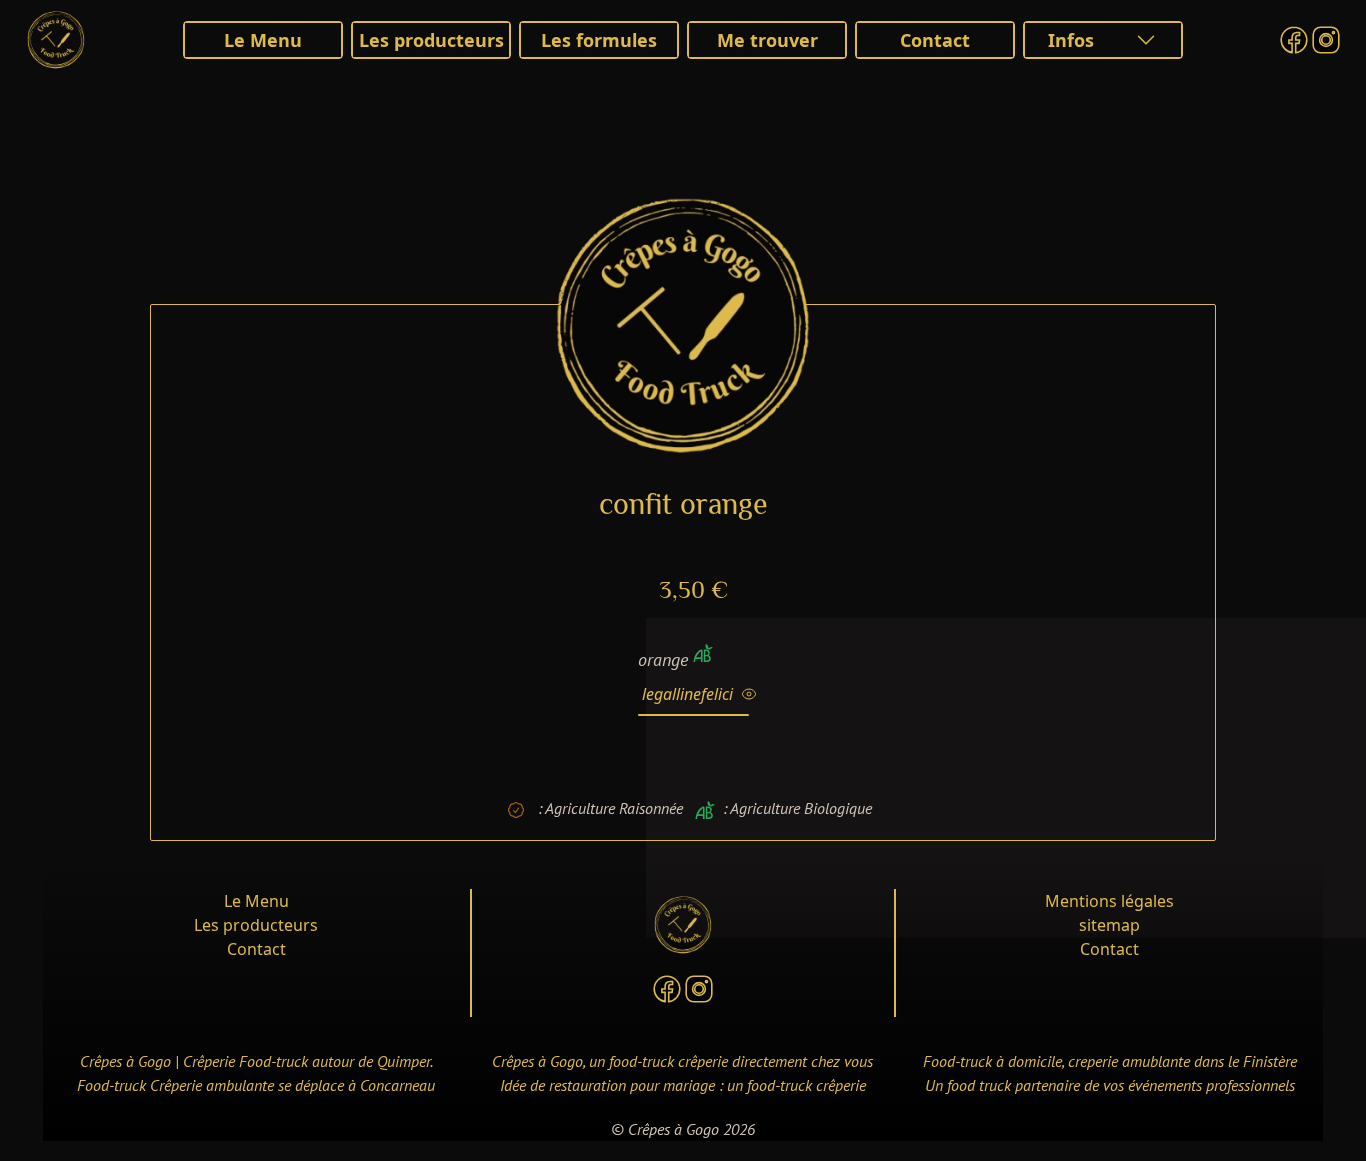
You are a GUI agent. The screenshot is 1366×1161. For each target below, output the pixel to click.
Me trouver (767, 40)
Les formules (599, 40)
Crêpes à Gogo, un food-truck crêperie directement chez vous (682, 1061)
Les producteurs (431, 40)
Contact (935, 40)
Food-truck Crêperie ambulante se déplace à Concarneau (256, 1085)
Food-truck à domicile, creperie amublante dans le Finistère (1110, 1061)
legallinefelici (691, 694)
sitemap (1109, 925)
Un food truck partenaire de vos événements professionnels (1110, 1085)
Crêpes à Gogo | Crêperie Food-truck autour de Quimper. (256, 1061)
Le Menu (263, 40)
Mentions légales (1109, 901)
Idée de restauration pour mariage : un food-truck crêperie (683, 1085)
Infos (1071, 40)
